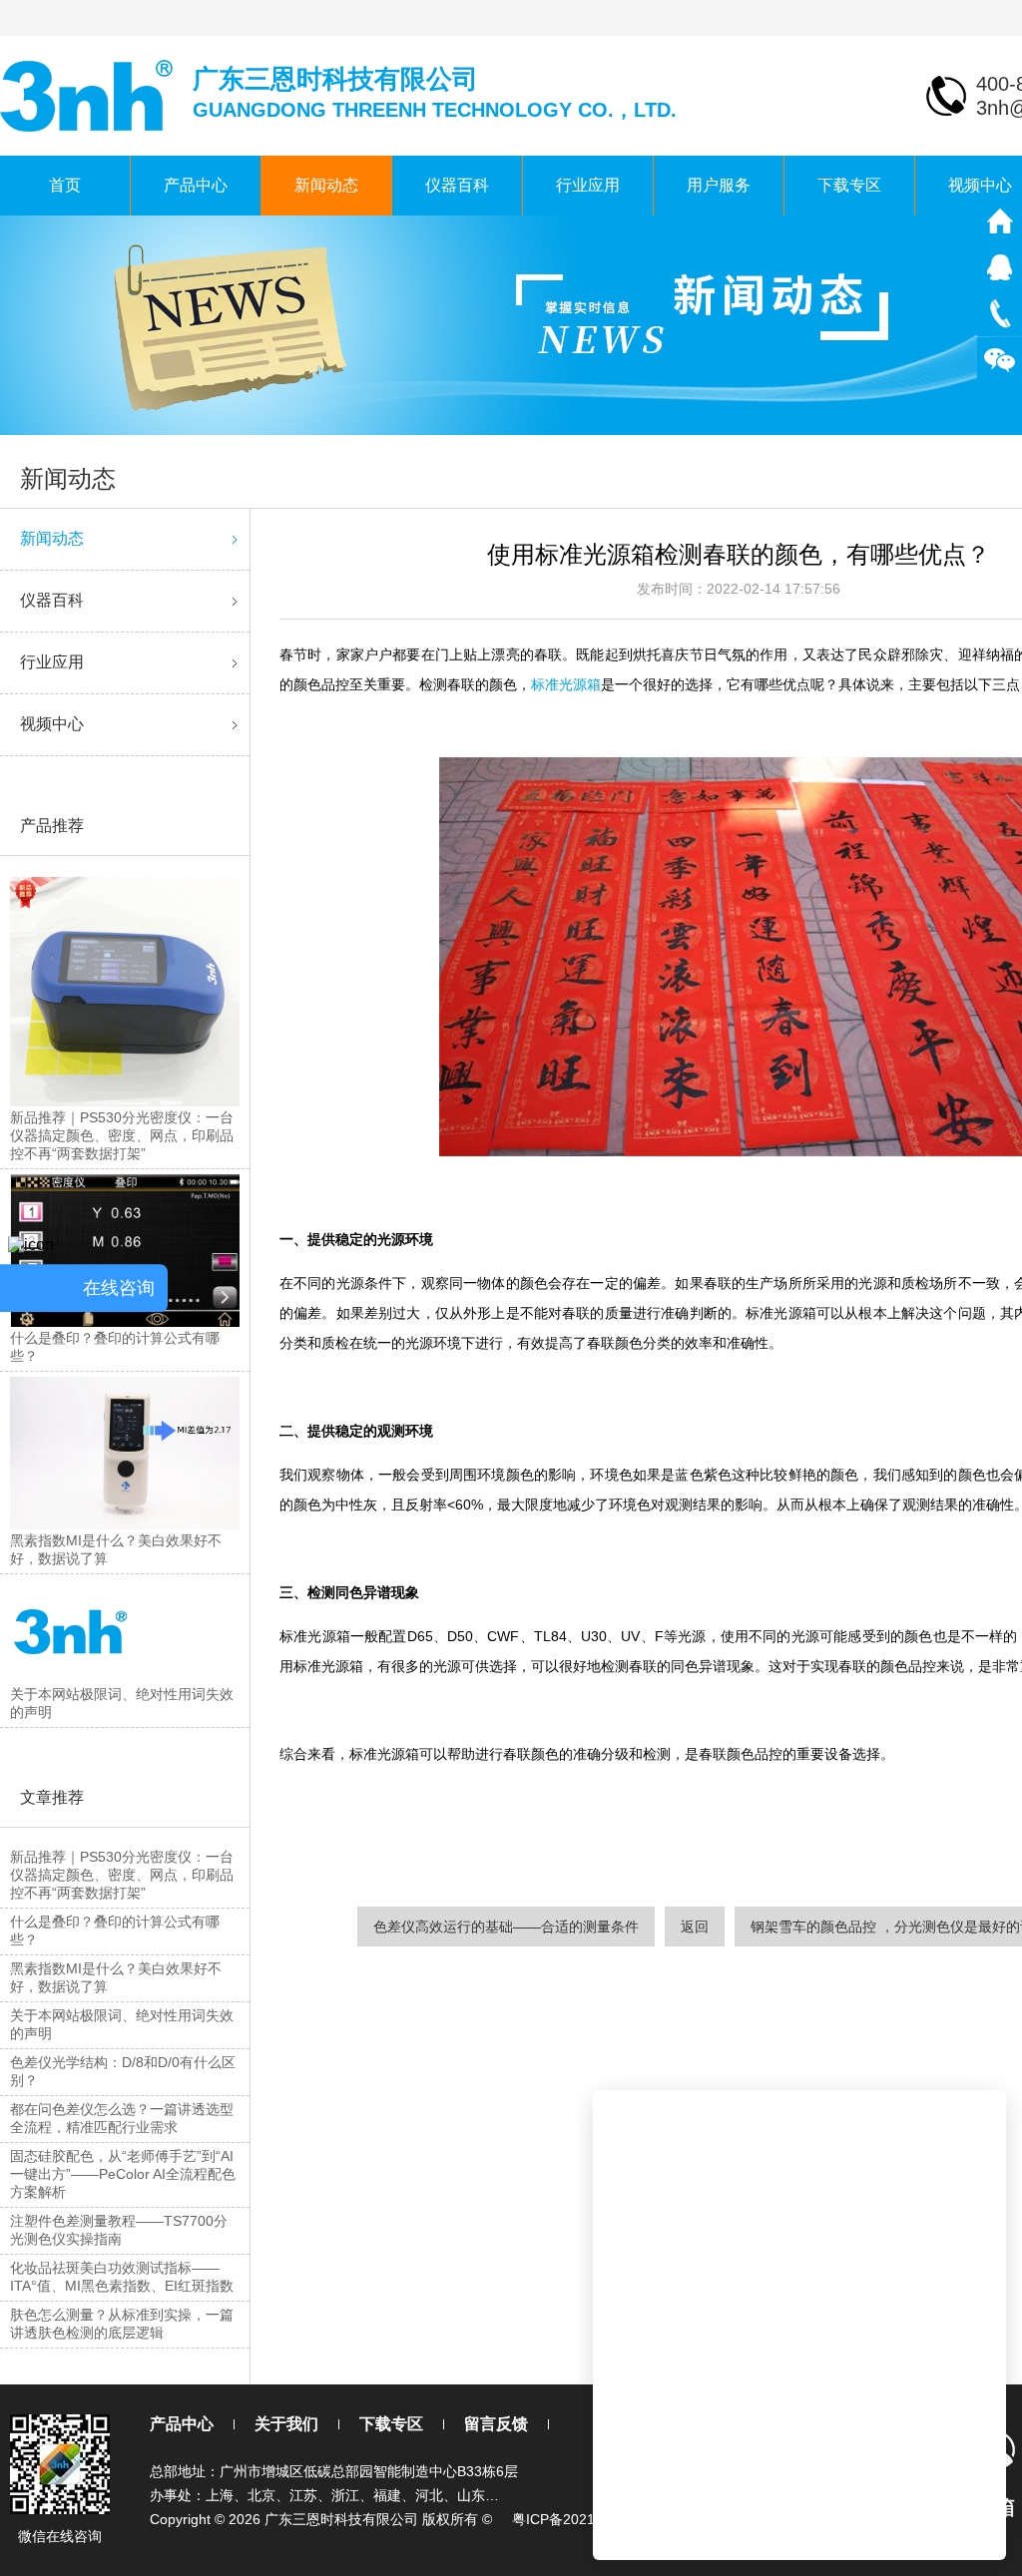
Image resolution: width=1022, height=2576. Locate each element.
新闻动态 (326, 185)
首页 (65, 185)
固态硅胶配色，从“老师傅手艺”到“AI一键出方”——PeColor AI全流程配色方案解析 (123, 2174)
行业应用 (588, 185)
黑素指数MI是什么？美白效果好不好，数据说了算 (116, 1977)
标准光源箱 (566, 684)
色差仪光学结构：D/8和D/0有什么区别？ (123, 2071)
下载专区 (849, 185)
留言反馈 (496, 2424)
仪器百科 (457, 185)
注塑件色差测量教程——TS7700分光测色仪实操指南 (119, 2230)
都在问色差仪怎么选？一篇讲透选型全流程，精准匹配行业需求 (122, 2118)
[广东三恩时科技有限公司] (88, 94)
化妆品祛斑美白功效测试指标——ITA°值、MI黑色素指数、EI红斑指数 (122, 2277)
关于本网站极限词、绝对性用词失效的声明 (122, 2024)
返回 (695, 1927)
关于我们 (286, 2424)
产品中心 (196, 185)
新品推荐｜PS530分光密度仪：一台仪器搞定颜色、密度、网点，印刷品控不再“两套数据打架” (122, 1875)
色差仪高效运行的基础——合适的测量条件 (506, 1927)
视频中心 (52, 724)
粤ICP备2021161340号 (583, 2519)
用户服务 (719, 185)
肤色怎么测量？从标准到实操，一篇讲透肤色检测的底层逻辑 (122, 2324)
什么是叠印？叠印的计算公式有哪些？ (115, 1931)
